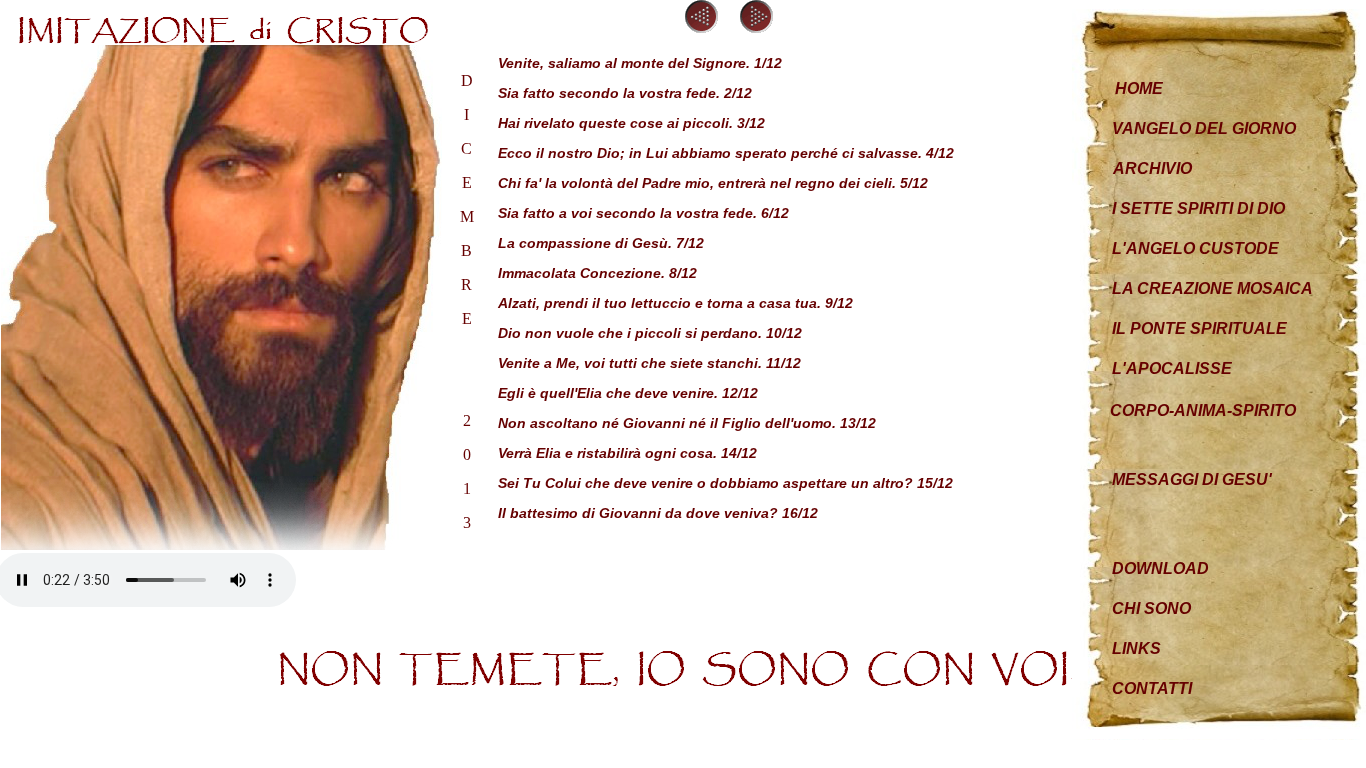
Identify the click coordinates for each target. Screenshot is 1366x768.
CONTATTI (1152, 688)
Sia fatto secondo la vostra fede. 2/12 (625, 93)
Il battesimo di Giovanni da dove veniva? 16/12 (658, 513)
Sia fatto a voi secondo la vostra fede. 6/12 (643, 213)
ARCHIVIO (1152, 168)
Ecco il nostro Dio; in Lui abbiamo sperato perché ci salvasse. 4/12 (726, 153)
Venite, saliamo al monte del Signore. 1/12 (640, 63)
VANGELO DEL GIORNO (1204, 128)
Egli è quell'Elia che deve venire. (610, 393)
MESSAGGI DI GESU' (1192, 479)
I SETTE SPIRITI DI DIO (1198, 208)
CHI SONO (1151, 608)
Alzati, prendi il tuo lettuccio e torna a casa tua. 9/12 (675, 303)
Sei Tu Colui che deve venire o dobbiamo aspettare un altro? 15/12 (725, 483)
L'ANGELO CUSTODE (1195, 248)
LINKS (1136, 648)
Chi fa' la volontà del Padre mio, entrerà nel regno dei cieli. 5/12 (713, 183)
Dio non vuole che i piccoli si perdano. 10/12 (650, 333)
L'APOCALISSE (1172, 368)
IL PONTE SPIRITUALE (1199, 328)
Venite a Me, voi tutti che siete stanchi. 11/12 (649, 363)
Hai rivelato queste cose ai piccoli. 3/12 (631, 123)
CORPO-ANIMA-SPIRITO (1203, 410)
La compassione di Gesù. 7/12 (601, 243)
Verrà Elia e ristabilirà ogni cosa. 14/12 (627, 453)
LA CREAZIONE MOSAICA (1212, 288)
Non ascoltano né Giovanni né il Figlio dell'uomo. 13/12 (687, 423)
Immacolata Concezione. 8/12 (597, 273)
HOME (1139, 88)
